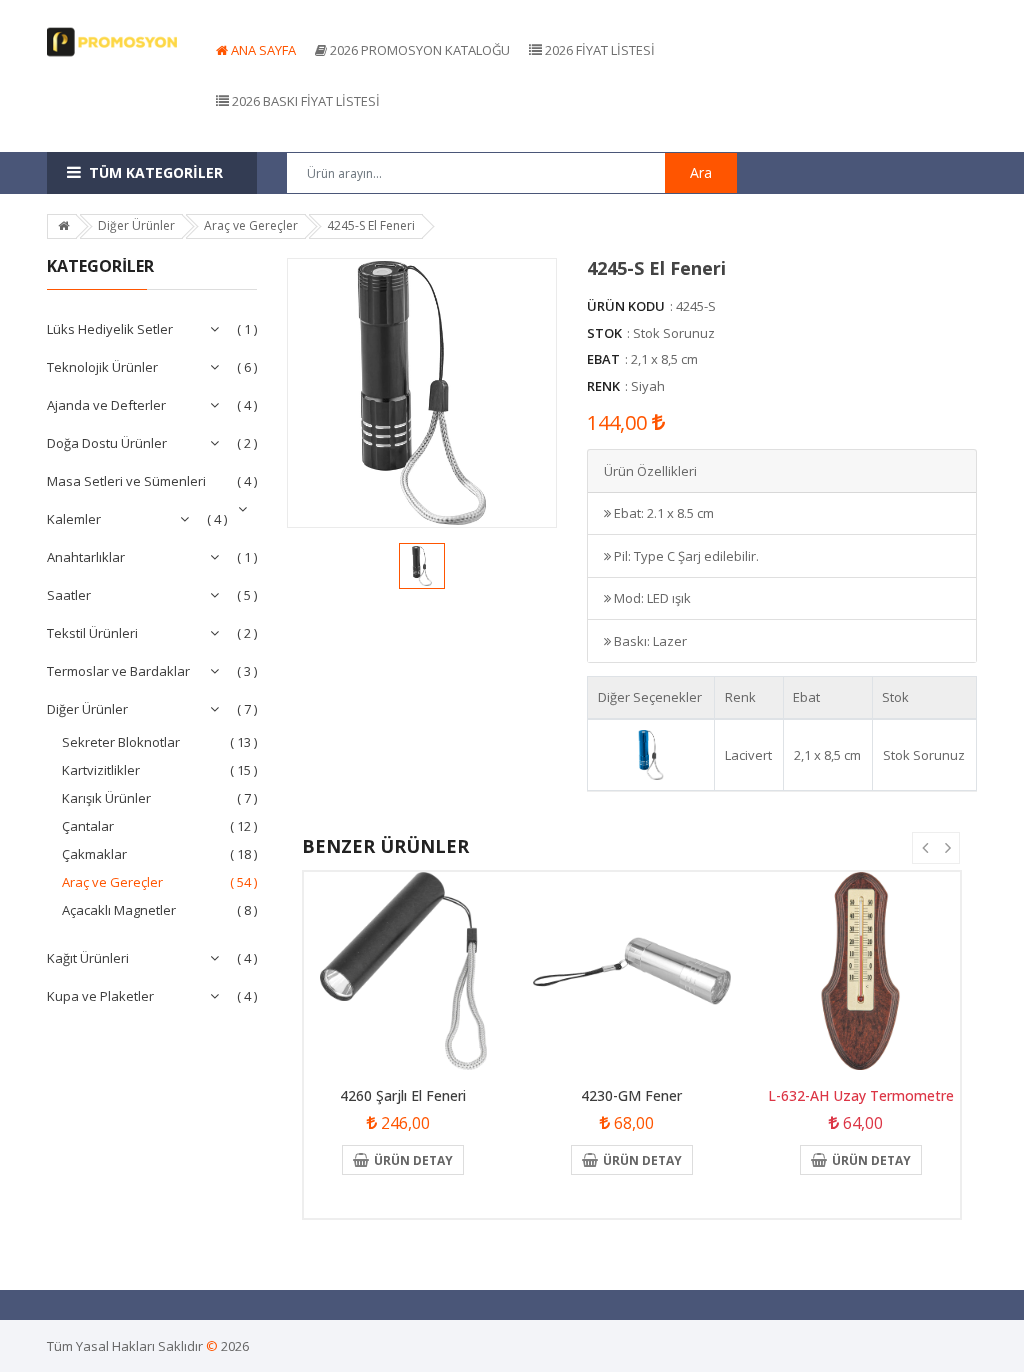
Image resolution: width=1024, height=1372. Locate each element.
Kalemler (74, 519)
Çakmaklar (94, 854)
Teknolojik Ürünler (102, 367)
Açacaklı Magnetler (119, 910)
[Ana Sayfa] (63, 225)
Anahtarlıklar (86, 557)
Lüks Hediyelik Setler (110, 329)
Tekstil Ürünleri (92, 633)
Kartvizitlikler (101, 770)
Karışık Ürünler (106, 798)
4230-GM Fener (631, 1095)
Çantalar (88, 826)
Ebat (603, 359)
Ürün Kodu (626, 306)
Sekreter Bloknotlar (121, 742)
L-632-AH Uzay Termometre (861, 1095)
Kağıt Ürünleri (88, 958)
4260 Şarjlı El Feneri (403, 1095)
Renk (603, 386)
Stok (604, 333)
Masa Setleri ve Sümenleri (126, 481)
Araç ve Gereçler (112, 882)
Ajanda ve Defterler (106, 405)
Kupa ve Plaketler (100, 996)
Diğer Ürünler (87, 709)
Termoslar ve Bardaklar (118, 671)
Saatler (69, 595)
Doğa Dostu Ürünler (107, 443)
